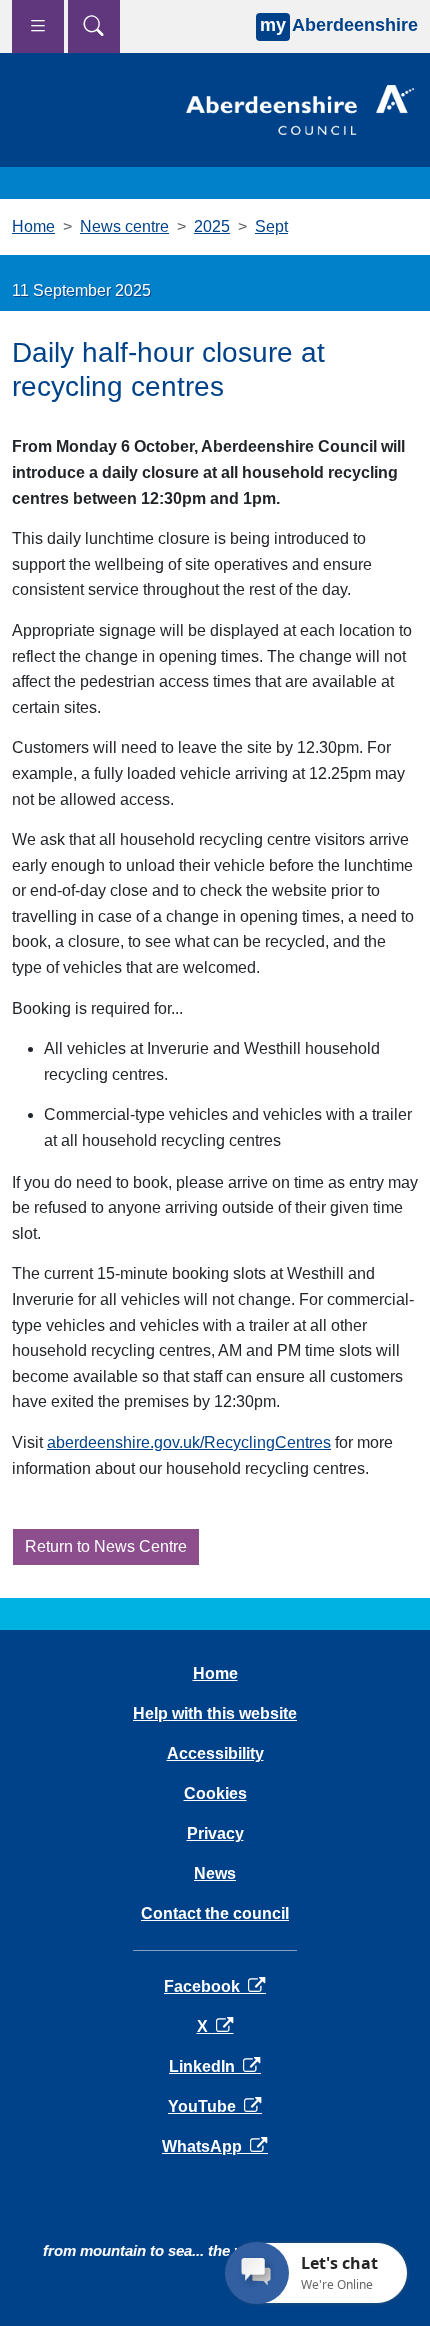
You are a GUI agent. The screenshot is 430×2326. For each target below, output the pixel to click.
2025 (212, 226)
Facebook (215, 1986)
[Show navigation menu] (38, 26)
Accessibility (215, 1753)
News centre (124, 226)
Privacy (215, 1833)
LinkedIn (215, 2066)
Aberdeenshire (339, 25)
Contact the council (215, 1913)
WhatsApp (215, 2146)
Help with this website (215, 1713)
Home (33, 226)
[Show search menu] (94, 26)
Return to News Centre (106, 1546)
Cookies (215, 1793)
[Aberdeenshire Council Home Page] (300, 108)
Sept (271, 226)
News (215, 1873)
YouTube (215, 2106)
